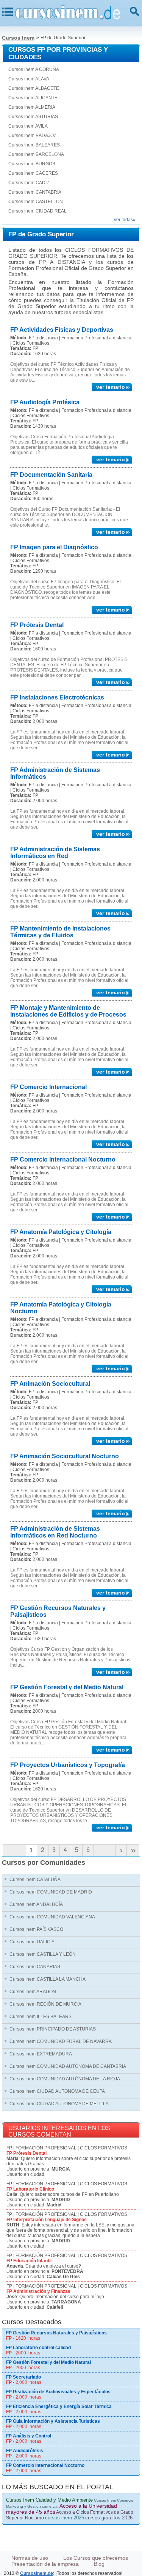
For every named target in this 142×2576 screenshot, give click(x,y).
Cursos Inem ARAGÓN (33, 1992)
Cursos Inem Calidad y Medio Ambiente (49, 2500)
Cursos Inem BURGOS (32, 164)
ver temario (111, 387)
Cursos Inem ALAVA (29, 79)
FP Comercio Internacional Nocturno (63, 1159)
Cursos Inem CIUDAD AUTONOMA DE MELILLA (59, 2104)
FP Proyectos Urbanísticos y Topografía (68, 1765)
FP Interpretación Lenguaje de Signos (47, 2220)
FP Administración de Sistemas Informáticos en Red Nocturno (55, 1532)
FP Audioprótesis (25, 2451)
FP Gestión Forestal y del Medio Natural (67, 1687)
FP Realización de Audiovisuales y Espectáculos (58, 2392)
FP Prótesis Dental (37, 625)
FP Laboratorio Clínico (30, 2189)
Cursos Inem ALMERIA (32, 107)
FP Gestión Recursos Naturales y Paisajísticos (56, 2333)
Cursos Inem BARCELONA (36, 154)
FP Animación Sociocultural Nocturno (65, 1456)
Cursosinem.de (37, 2573)
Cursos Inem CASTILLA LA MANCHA (48, 1979)
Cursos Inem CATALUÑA (35, 1880)
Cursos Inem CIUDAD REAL (37, 211)
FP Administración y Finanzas (38, 2291)
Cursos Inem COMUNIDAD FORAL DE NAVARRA (61, 2041)
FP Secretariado (23, 2377)
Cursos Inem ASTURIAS (33, 117)
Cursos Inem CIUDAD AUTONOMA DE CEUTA (57, 2091)
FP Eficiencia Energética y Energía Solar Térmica (59, 2407)
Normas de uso (30, 2558)
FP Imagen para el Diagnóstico (54, 547)
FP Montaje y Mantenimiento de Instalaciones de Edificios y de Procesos (68, 1011)
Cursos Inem (18, 38)
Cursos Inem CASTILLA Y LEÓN (43, 1954)
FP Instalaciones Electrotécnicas (57, 697)
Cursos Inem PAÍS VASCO (36, 1929)
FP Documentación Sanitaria (51, 475)
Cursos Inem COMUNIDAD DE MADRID (51, 1892)
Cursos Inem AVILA (28, 126)
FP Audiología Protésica (45, 402)
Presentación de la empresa (45, 2564)
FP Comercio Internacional (48, 1087)
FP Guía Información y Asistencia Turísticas (53, 2421)
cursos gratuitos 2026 (109, 2518)
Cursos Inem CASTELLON (36, 202)
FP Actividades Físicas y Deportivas (62, 330)
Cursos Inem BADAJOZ (32, 136)
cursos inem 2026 (65, 2518)
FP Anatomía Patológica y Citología (61, 1232)
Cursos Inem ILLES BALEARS (41, 2017)
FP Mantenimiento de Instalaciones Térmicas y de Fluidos (60, 932)
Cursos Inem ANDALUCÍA (36, 1904)
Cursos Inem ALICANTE (33, 98)
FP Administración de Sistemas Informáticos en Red (55, 853)
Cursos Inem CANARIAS (35, 1967)
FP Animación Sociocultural (50, 1384)
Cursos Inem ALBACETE (34, 88)
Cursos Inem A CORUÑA (34, 69)
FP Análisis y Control (29, 2436)
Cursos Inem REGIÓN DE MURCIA (45, 2004)
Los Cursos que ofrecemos (96, 2558)
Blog (99, 2564)
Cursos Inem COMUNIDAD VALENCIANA (52, 1917)
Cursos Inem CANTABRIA (35, 192)
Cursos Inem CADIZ (29, 183)
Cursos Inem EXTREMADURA (41, 2054)
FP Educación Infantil (29, 2261)
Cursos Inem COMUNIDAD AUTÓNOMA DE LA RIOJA (65, 2079)
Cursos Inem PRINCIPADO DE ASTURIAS (53, 2029)
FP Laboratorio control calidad (38, 2348)
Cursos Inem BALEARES (34, 145)
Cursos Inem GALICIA (32, 1942)
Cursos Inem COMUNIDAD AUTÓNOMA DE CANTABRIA (68, 2066)
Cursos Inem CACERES (33, 173)
